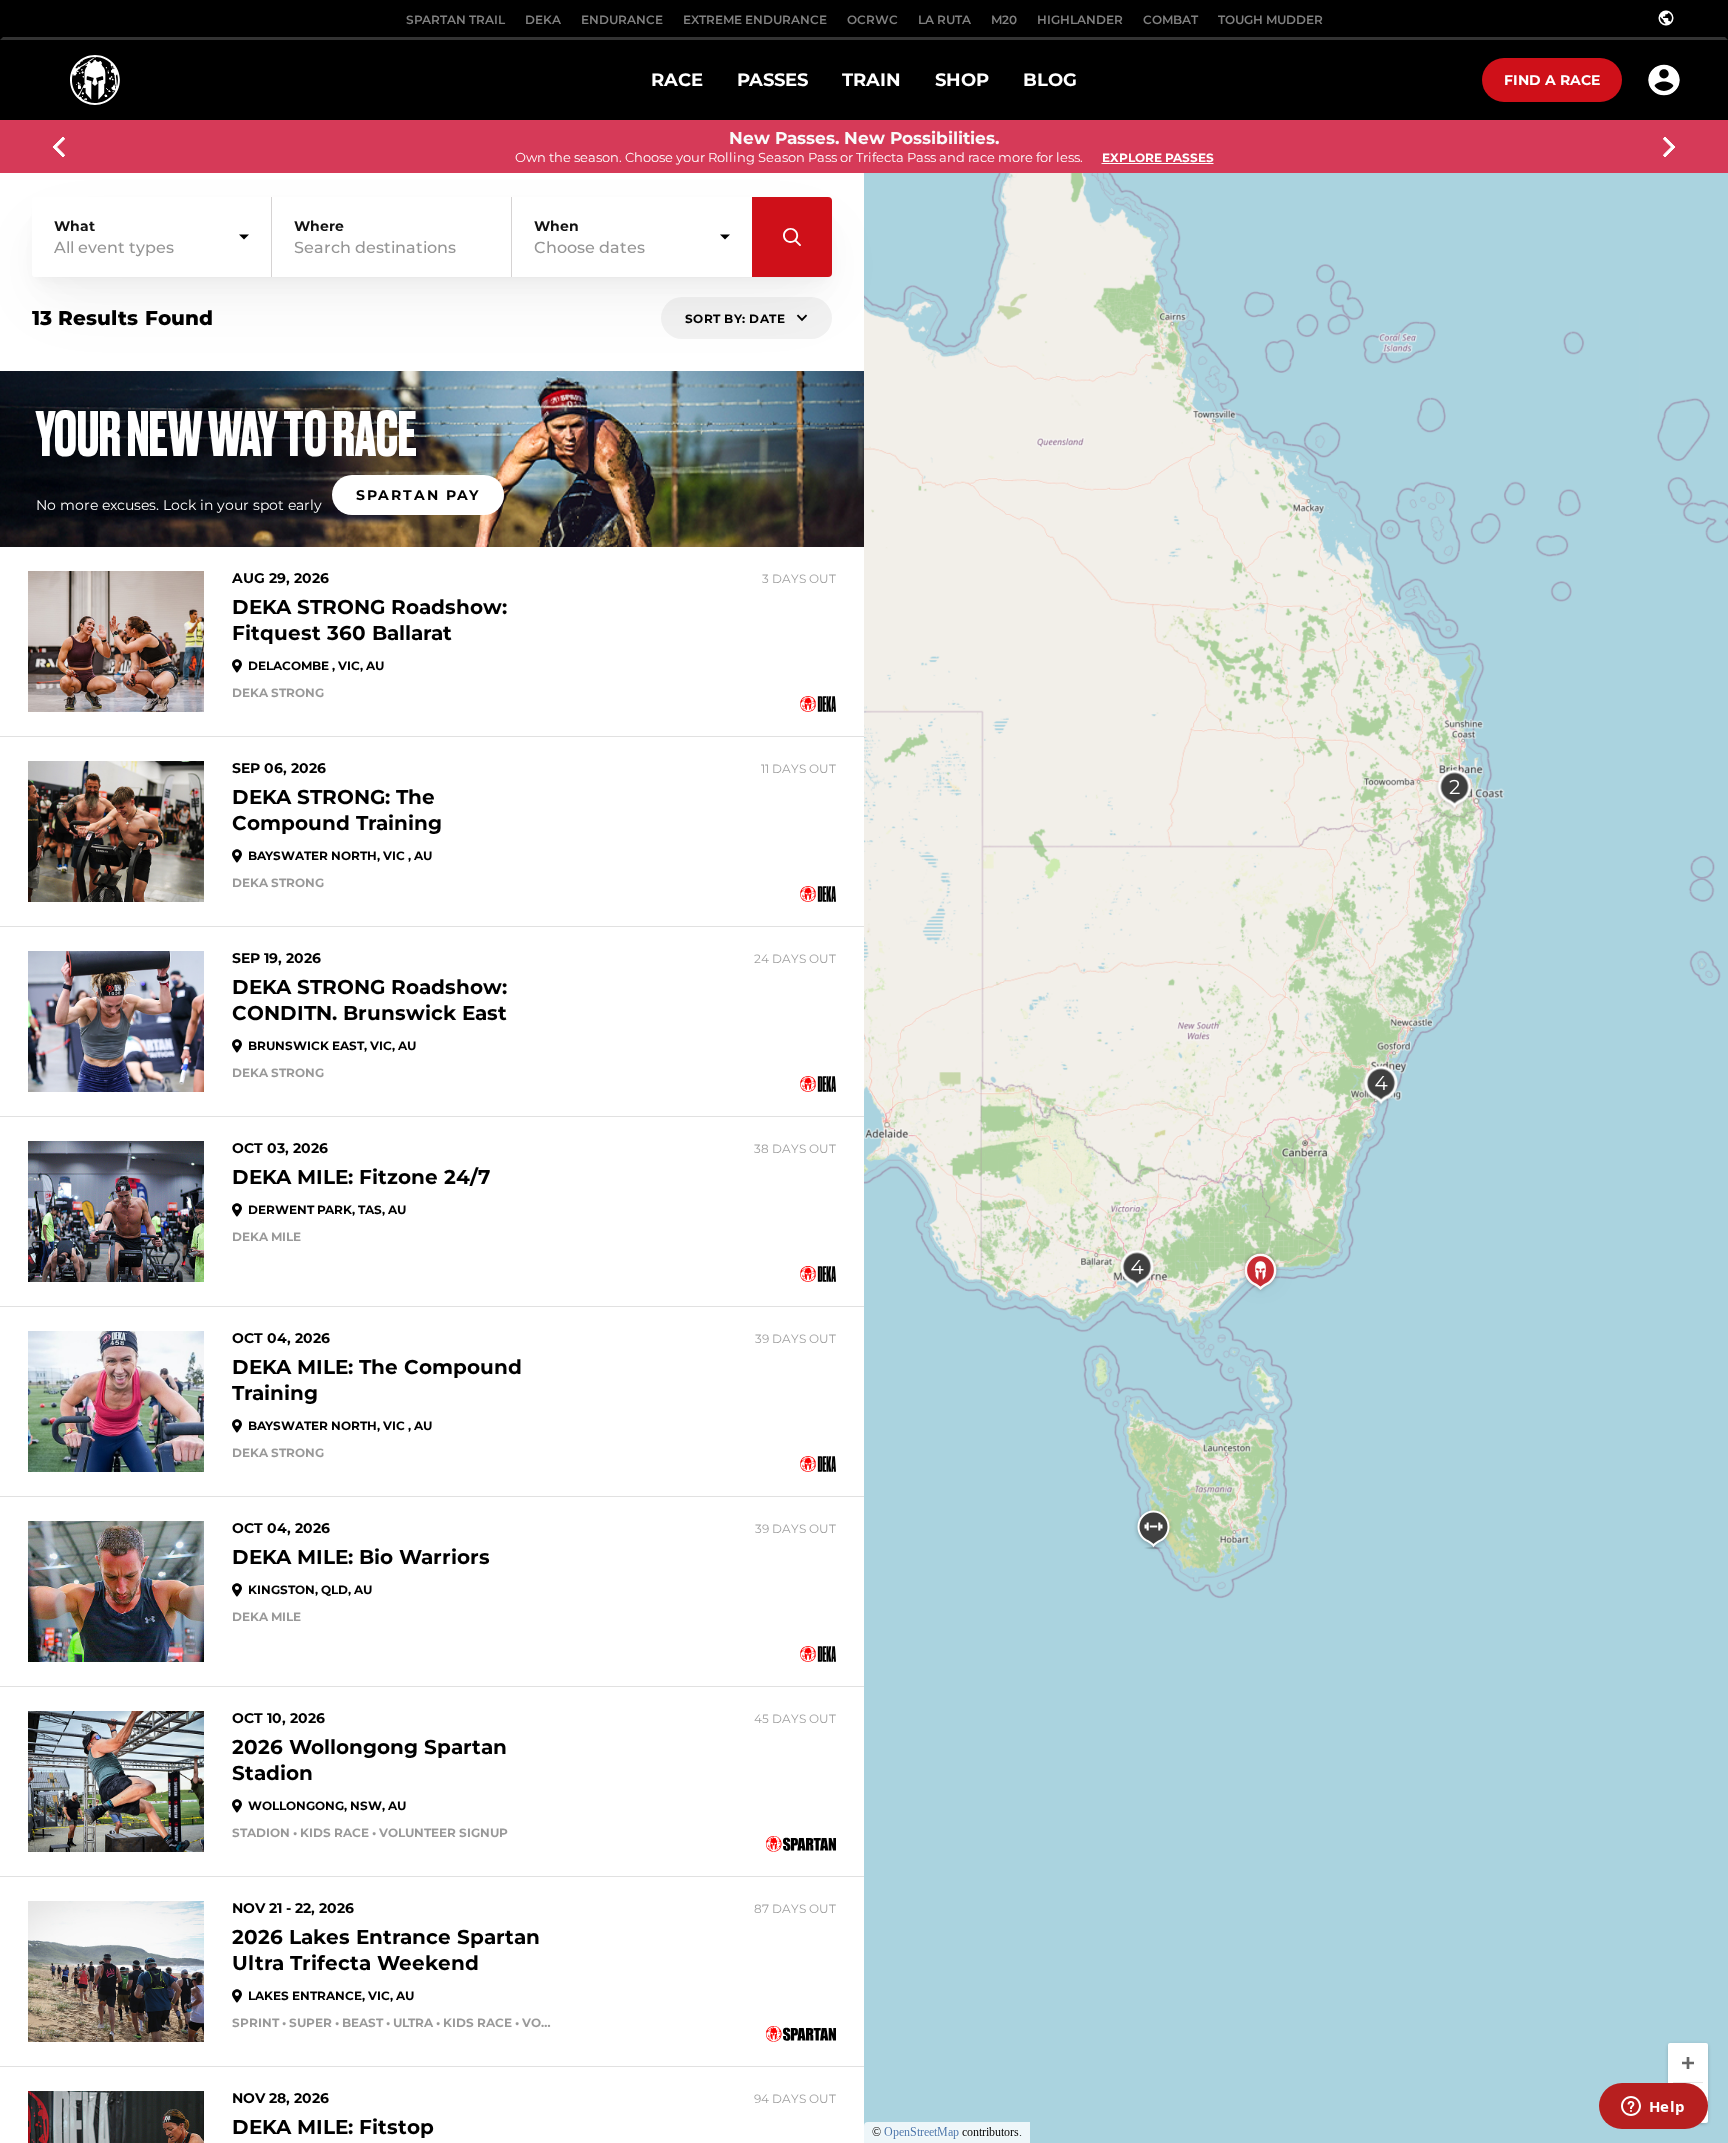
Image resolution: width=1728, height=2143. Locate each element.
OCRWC (872, 19)
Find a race (1552, 80)
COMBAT (1170, 19)
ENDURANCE (622, 19)
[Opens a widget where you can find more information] (1653, 2108)
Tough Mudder (1270, 19)
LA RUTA (944, 19)
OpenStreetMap (921, 2132)
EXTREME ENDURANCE (755, 19)
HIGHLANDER (1080, 19)
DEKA (543, 19)
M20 (1004, 19)
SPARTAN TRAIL (455, 19)
